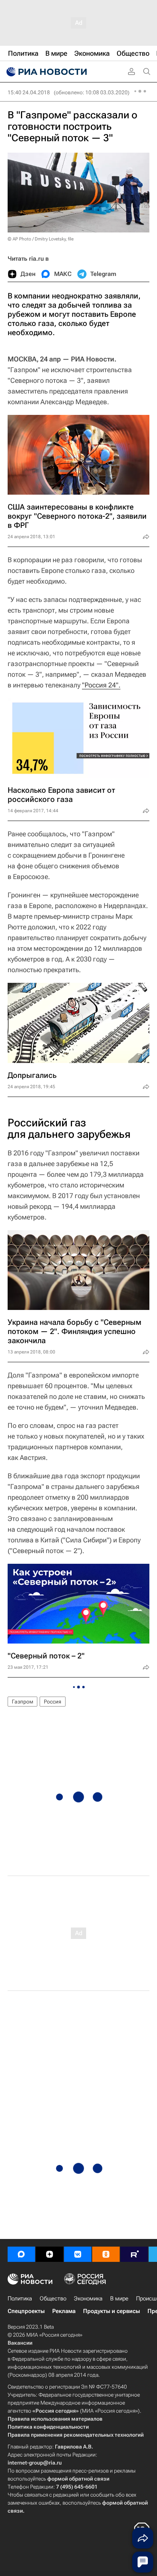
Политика (20, 2299)
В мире (119, 2299)
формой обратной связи (78, 2479)
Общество (53, 2299)
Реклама (64, 2311)
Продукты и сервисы (111, 2311)
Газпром (22, 1702)
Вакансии (20, 2343)
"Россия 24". (101, 685)
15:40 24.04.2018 (29, 92)
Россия (53, 1702)
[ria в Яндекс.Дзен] (50, 2254)
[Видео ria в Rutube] (134, 2254)
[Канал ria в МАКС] (21, 2254)
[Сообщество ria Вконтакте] (78, 2254)
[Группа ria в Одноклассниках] (106, 2254)
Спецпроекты (26, 2311)
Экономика (88, 2299)
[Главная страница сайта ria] (46, 72)
